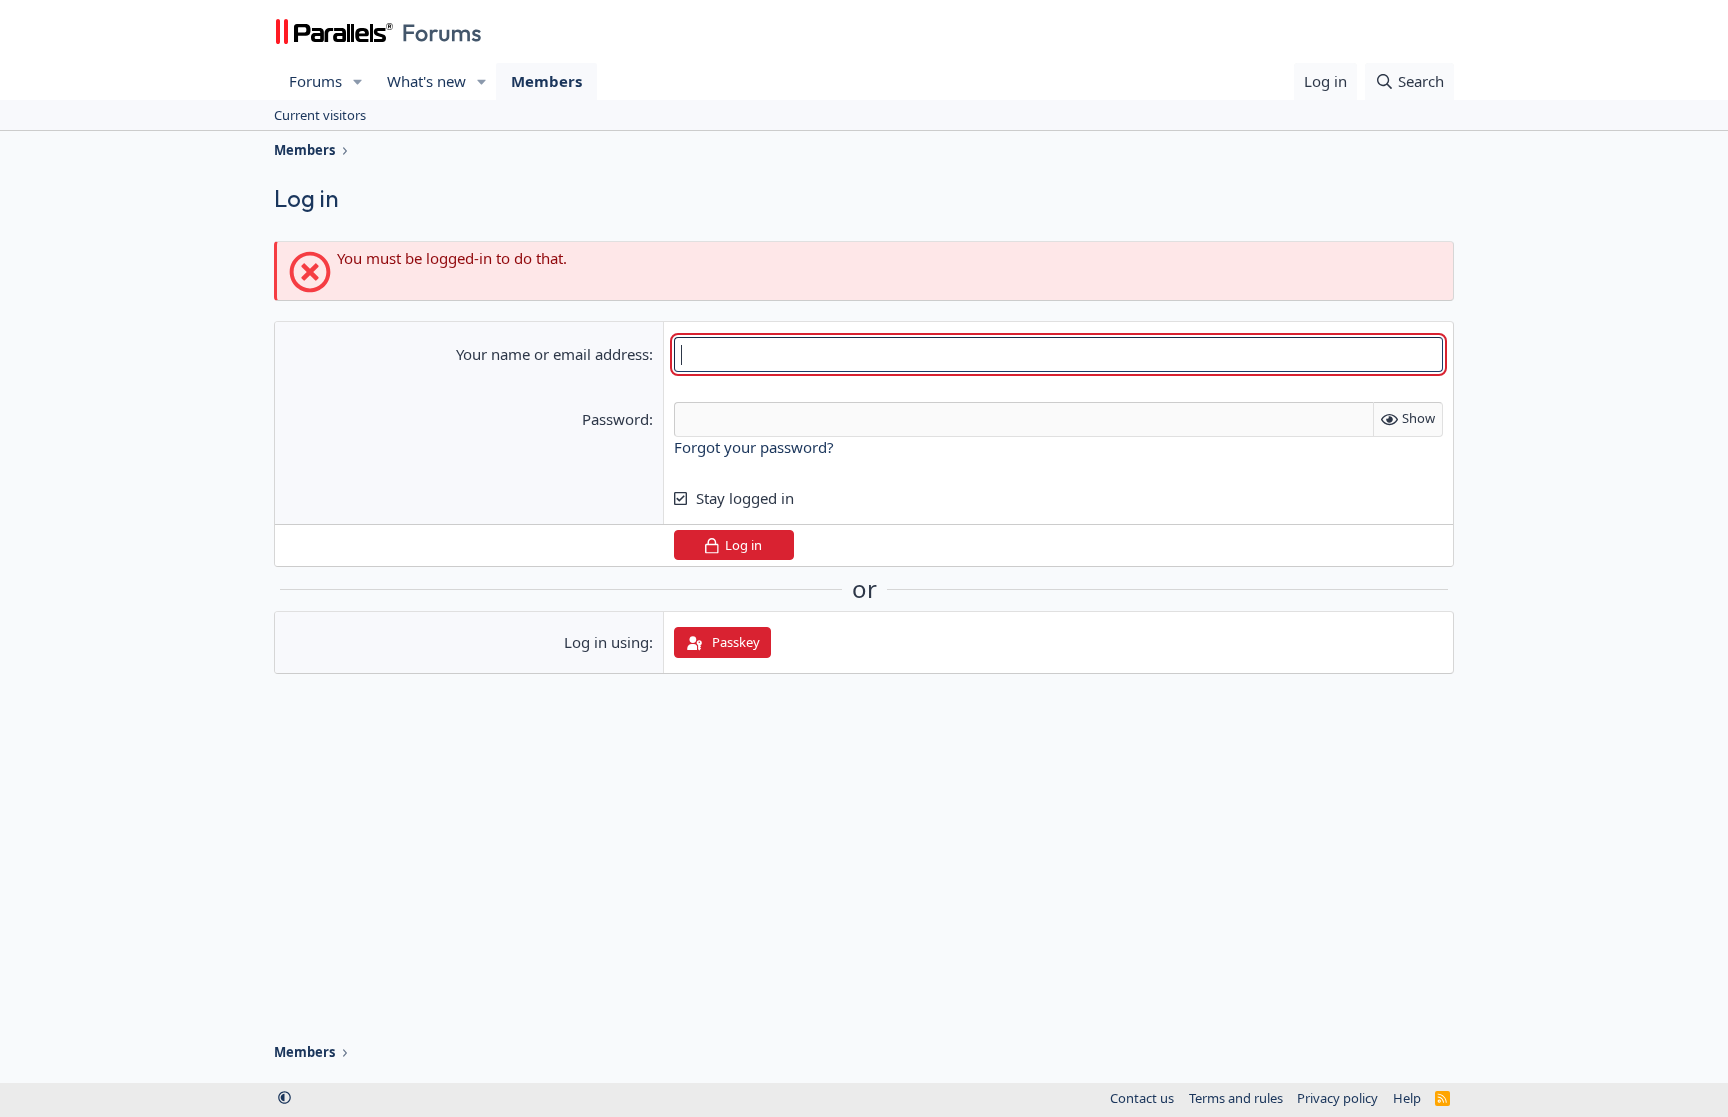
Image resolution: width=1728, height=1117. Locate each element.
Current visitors (320, 115)
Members (546, 81)
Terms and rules (1236, 1098)
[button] (358, 81)
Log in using (606, 642)
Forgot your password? (754, 447)
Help (1407, 1098)
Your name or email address (552, 354)
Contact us (1142, 1098)
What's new (426, 81)
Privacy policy (1337, 1098)
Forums (315, 81)
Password (615, 419)
